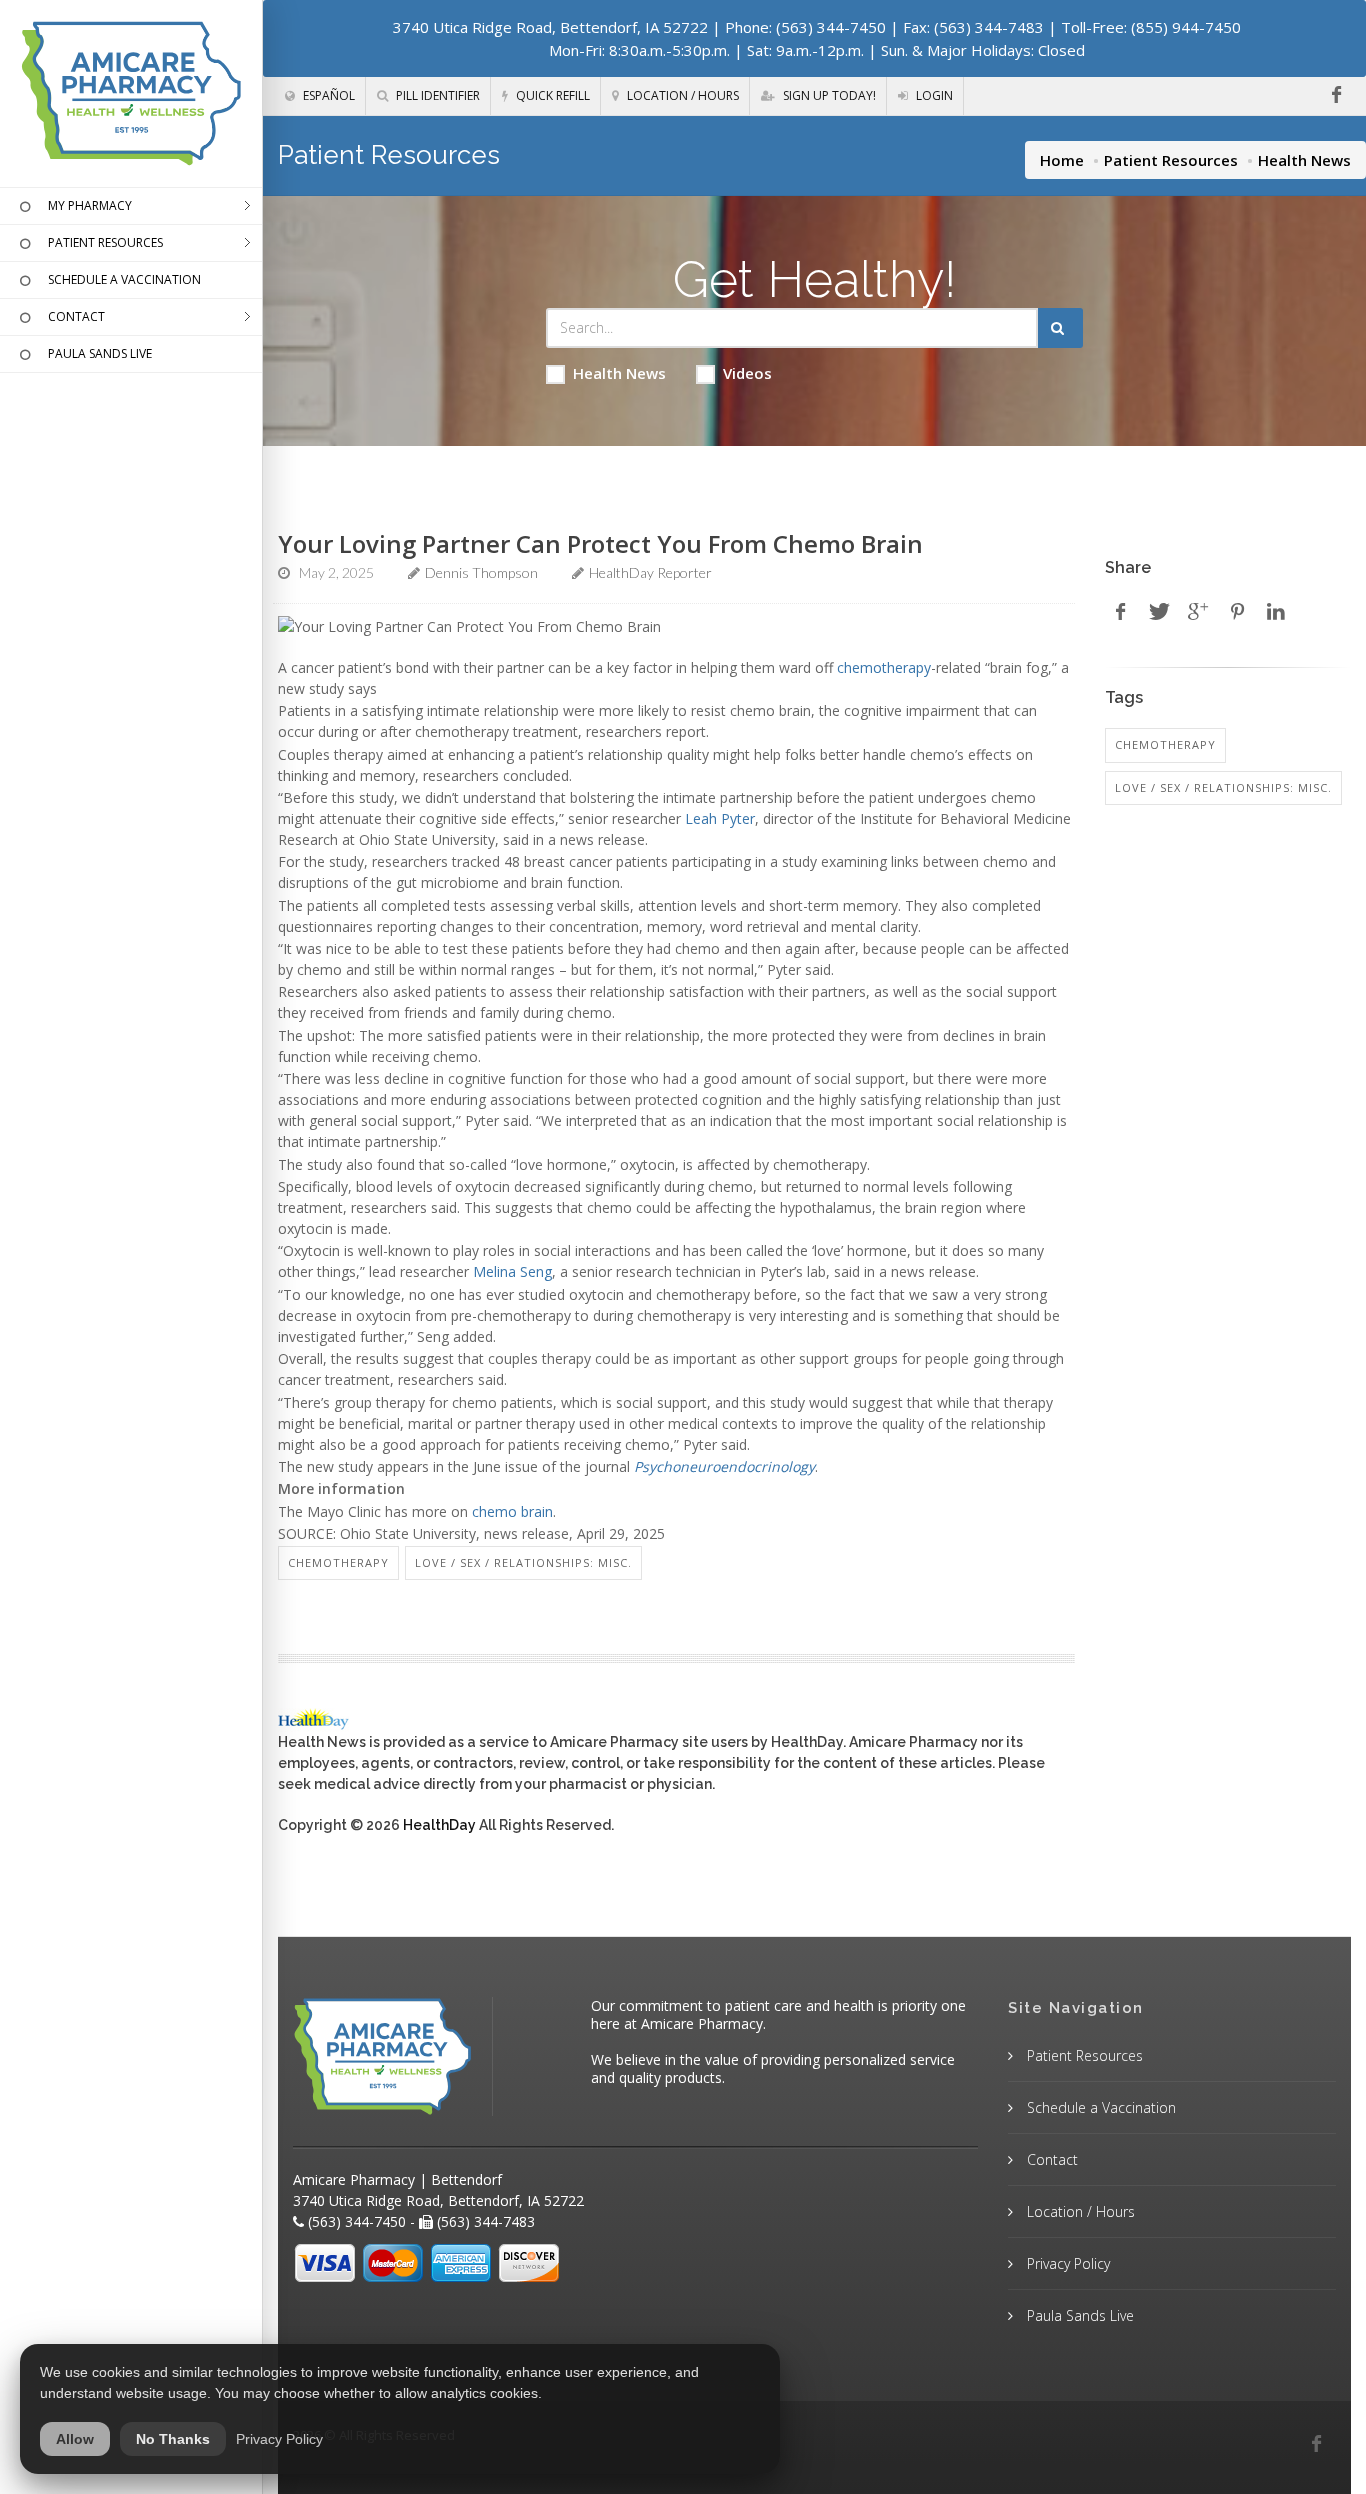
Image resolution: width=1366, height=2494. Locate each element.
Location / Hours (681, 95)
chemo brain (512, 1511)
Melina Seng (512, 1271)
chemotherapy (884, 667)
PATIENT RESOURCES (105, 242)
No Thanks (173, 2439)
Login (933, 95)
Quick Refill (551, 95)
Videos (747, 373)
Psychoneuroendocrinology (724, 1466)
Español (327, 95)
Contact (1050, 2159)
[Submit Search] (1060, 328)
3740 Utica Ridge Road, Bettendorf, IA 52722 (550, 27)
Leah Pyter (720, 818)
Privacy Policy (1066, 2263)
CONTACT (76, 316)
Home (1062, 160)
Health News (619, 373)
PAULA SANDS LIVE (100, 353)
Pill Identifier (436, 95)
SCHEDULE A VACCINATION (124, 279)
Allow (75, 2439)
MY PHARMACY (90, 205)
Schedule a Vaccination (1099, 2107)
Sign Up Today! (828, 95)
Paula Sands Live (1078, 2315)
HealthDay (439, 1825)
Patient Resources (1171, 160)
